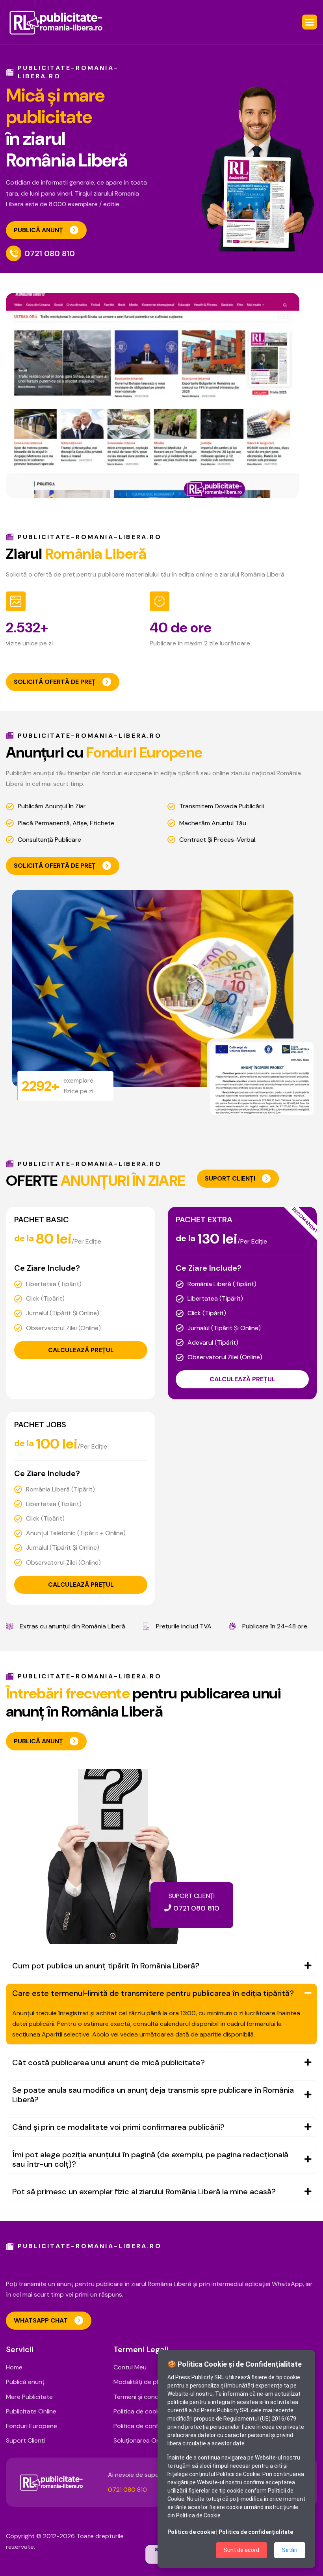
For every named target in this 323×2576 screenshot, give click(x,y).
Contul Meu (130, 2367)
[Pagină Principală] (56, 22)
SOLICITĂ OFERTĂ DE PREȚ (55, 682)
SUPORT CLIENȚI (230, 1178)
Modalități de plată (141, 2382)
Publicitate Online (31, 2411)
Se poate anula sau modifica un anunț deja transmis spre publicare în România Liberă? (153, 2095)
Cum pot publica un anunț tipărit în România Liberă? (106, 1966)
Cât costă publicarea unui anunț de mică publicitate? (109, 2062)
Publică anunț (25, 2382)
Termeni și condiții (139, 2397)
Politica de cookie (139, 2411)
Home (14, 2367)
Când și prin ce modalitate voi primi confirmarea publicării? (118, 2127)
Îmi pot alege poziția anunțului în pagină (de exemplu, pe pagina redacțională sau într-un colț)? (150, 2159)
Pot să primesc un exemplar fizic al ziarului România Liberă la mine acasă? (144, 2192)
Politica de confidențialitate (153, 2426)
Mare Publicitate (29, 2397)
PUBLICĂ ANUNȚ (38, 230)
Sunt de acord (241, 2550)
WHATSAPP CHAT (41, 2320)
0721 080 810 (50, 253)
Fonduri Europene (32, 2426)
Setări (290, 2550)
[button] (310, 22)
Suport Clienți (25, 2440)
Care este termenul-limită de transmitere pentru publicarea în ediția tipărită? (153, 1993)
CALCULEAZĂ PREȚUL (81, 1350)
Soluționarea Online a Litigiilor (156, 2440)
